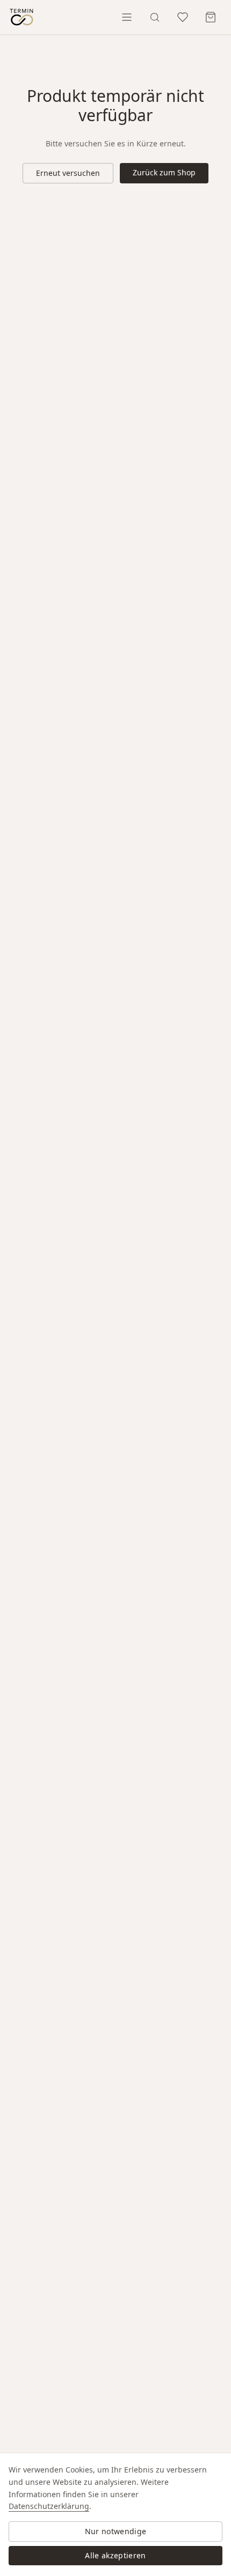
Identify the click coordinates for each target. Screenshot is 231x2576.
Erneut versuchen (68, 173)
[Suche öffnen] (155, 17)
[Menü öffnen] (127, 17)
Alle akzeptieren (115, 2555)
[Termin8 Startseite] (21, 17)
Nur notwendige (116, 2531)
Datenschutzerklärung (49, 2506)
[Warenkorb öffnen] (211, 17)
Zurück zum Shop (164, 172)
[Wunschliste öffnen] (183, 17)
